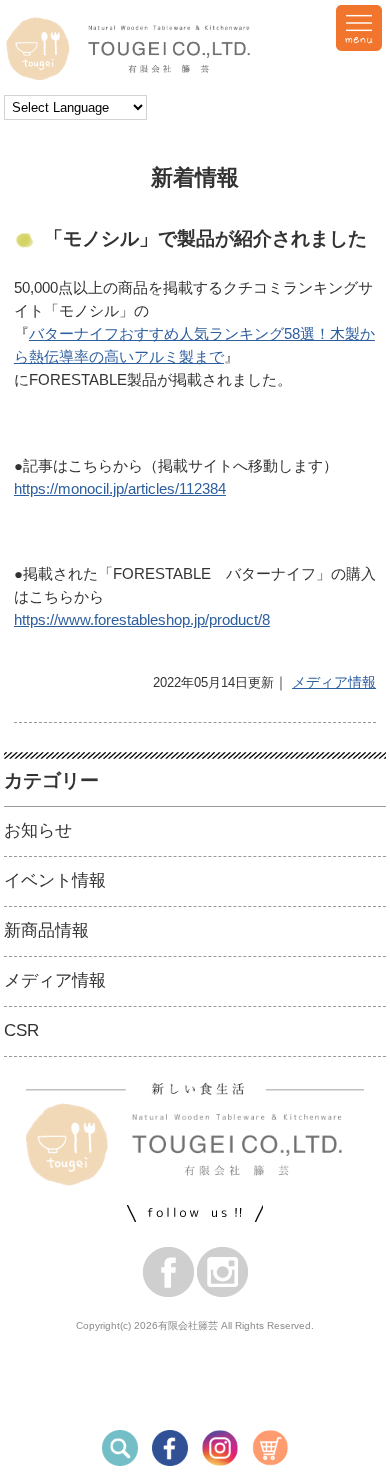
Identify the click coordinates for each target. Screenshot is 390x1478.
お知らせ (38, 830)
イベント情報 (55, 880)
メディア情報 (334, 682)
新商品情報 (46, 930)
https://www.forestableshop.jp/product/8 (142, 619)
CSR (21, 1030)
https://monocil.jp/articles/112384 (120, 488)
